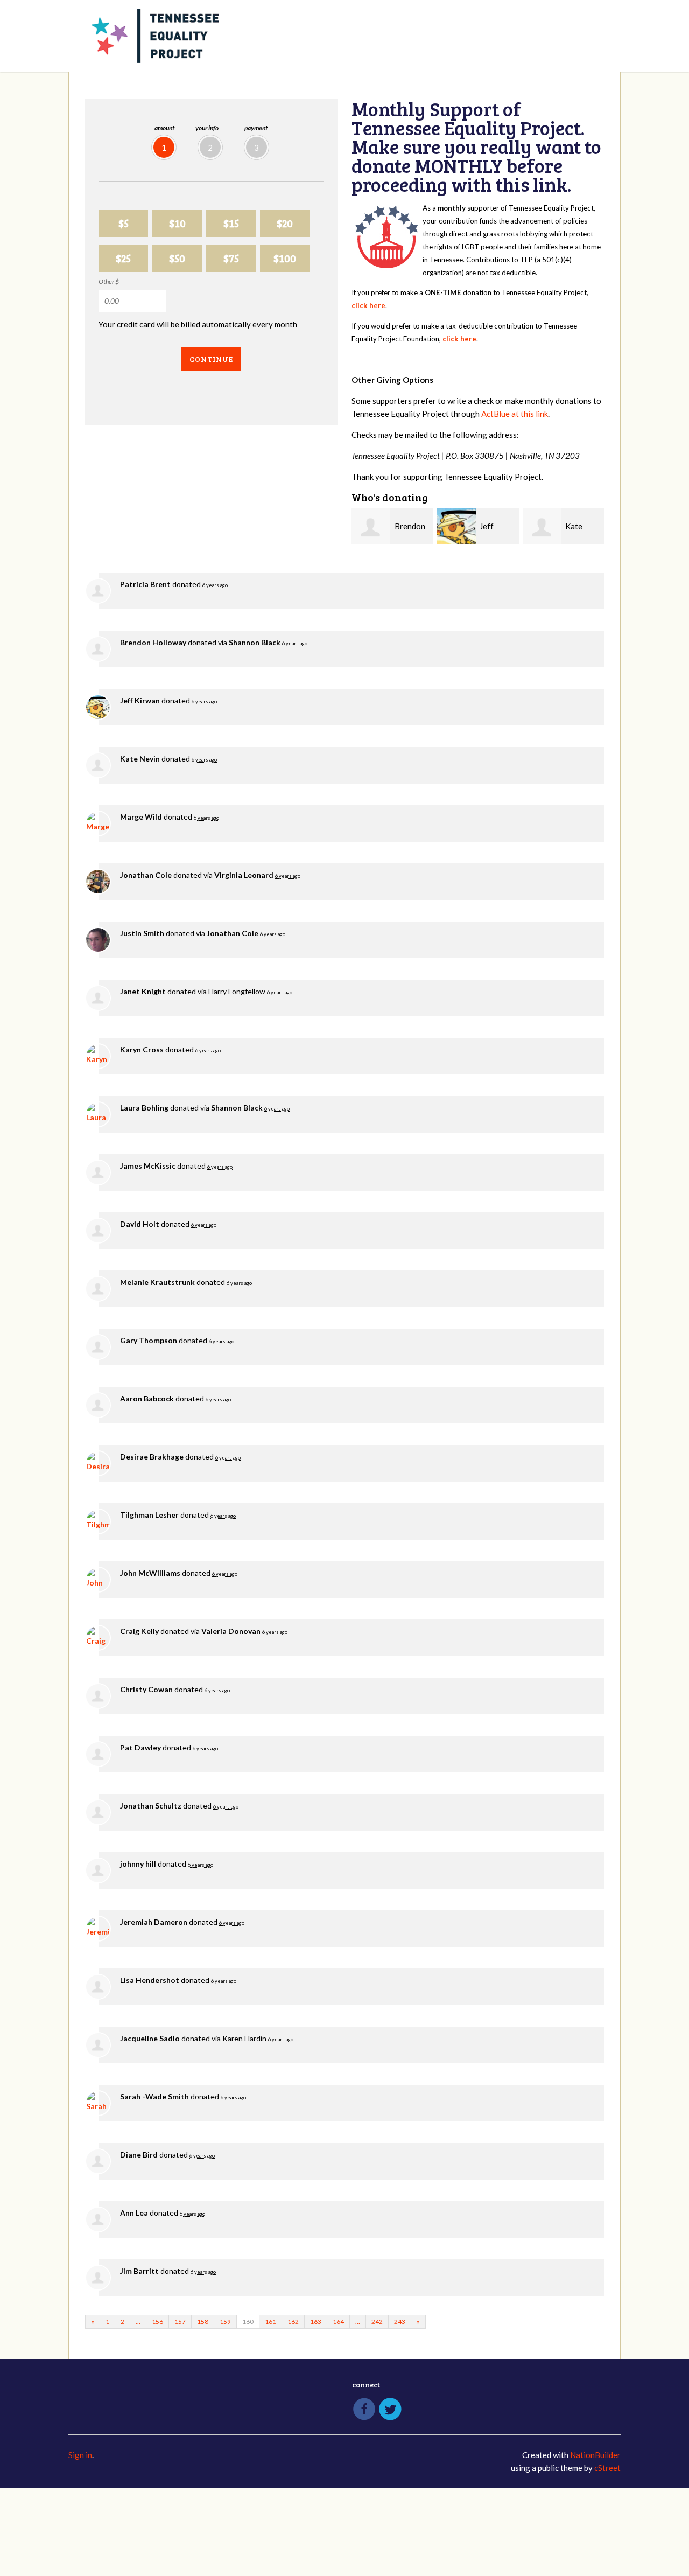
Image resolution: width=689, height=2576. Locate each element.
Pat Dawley (140, 1747)
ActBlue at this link (515, 414)
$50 (177, 258)
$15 (231, 223)
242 (377, 2322)
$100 (285, 258)
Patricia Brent (145, 584)
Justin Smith (142, 933)
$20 (285, 223)
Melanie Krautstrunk (157, 1282)
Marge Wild (141, 817)
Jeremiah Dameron (154, 1922)
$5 (124, 223)
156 (157, 2322)
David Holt (140, 1224)
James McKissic (148, 1166)
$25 (123, 258)
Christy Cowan (146, 1689)
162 (293, 2322)
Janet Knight (143, 991)
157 (180, 2322)
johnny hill (138, 1864)
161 (270, 2322)
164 (338, 2322)
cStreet (607, 2468)
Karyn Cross (142, 1049)
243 (400, 2322)
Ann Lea (134, 2213)
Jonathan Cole (146, 875)
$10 (177, 223)
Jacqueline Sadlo (150, 2038)
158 (203, 2322)
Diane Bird (139, 2155)
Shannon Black (255, 642)
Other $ (109, 281)
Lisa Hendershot (150, 1980)
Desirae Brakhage (152, 1457)
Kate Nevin (140, 759)
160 (248, 2322)
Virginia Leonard (244, 875)
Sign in (80, 2455)
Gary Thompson (149, 1340)
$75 (231, 258)
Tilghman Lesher (149, 1515)
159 (225, 2322)
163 (316, 2322)
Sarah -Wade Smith (154, 2096)
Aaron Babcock (147, 1398)
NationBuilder (595, 2455)
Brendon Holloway (153, 642)
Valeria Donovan (231, 1631)
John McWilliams (150, 1573)
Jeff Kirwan (140, 700)
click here (368, 305)
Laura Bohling (144, 1108)
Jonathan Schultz (151, 1806)
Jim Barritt (139, 2271)
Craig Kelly (139, 1631)
